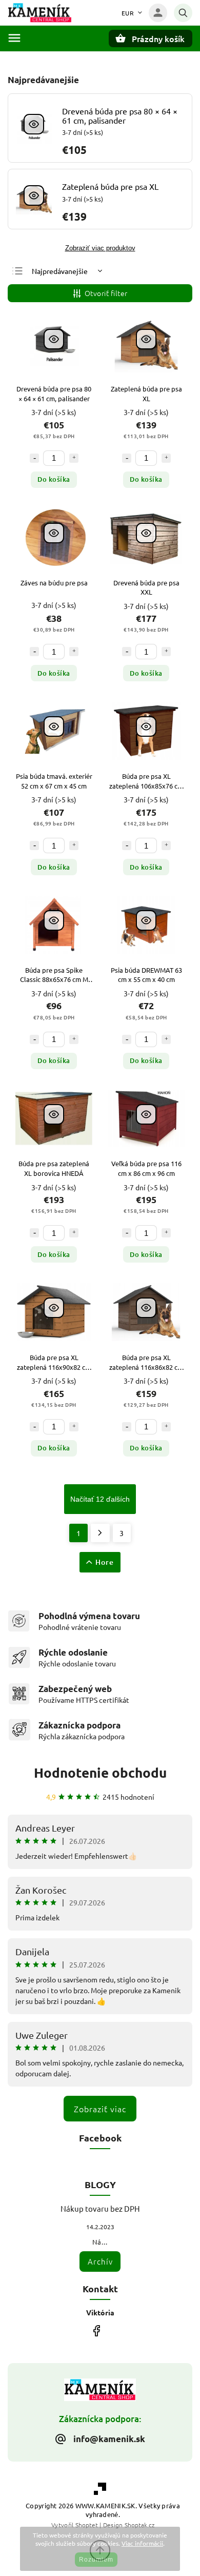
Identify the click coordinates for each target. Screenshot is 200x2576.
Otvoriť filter (106, 293)
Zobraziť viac (100, 2109)
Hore (105, 1562)
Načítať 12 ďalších (100, 1499)
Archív (100, 2261)
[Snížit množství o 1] (34, 458)
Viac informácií (142, 2543)
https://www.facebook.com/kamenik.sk (96, 2331)
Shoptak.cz (139, 2525)
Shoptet (87, 2525)
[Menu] (14, 38)
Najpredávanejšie (60, 271)
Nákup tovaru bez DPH (100, 2208)
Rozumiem (96, 2560)
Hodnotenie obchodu (100, 1772)
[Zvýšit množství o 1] (74, 458)
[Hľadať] (183, 13)
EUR (128, 13)
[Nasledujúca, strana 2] (100, 1533)
